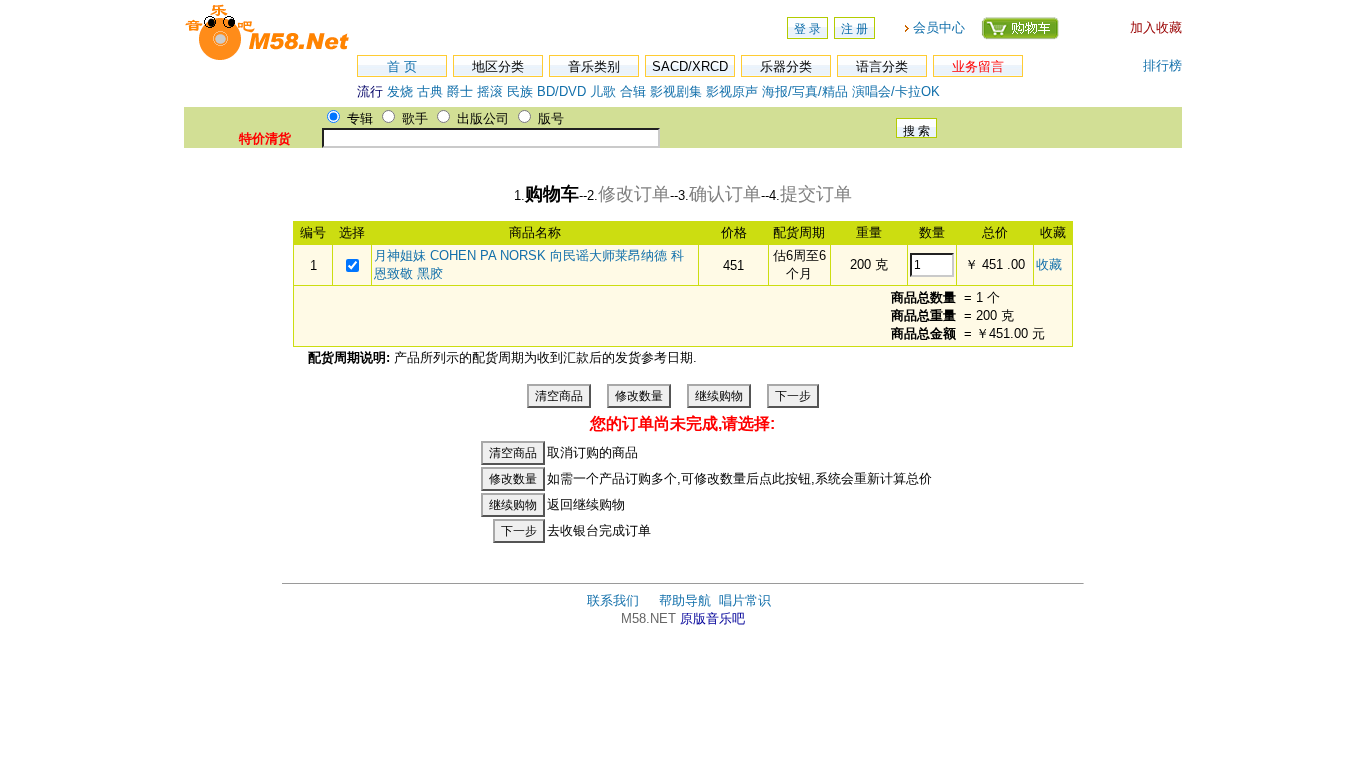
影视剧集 (676, 91)
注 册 (854, 29)
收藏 (1049, 264)
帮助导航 (685, 600)
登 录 (807, 29)
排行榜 (1162, 65)
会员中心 (939, 27)
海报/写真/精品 (805, 91)
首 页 (402, 66)
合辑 (633, 91)
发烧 (400, 91)
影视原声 (732, 91)
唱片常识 (745, 600)
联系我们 (613, 600)
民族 (520, 91)
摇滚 (492, 91)
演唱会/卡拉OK (896, 91)
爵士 (460, 91)
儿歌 (603, 91)
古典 (430, 91)
